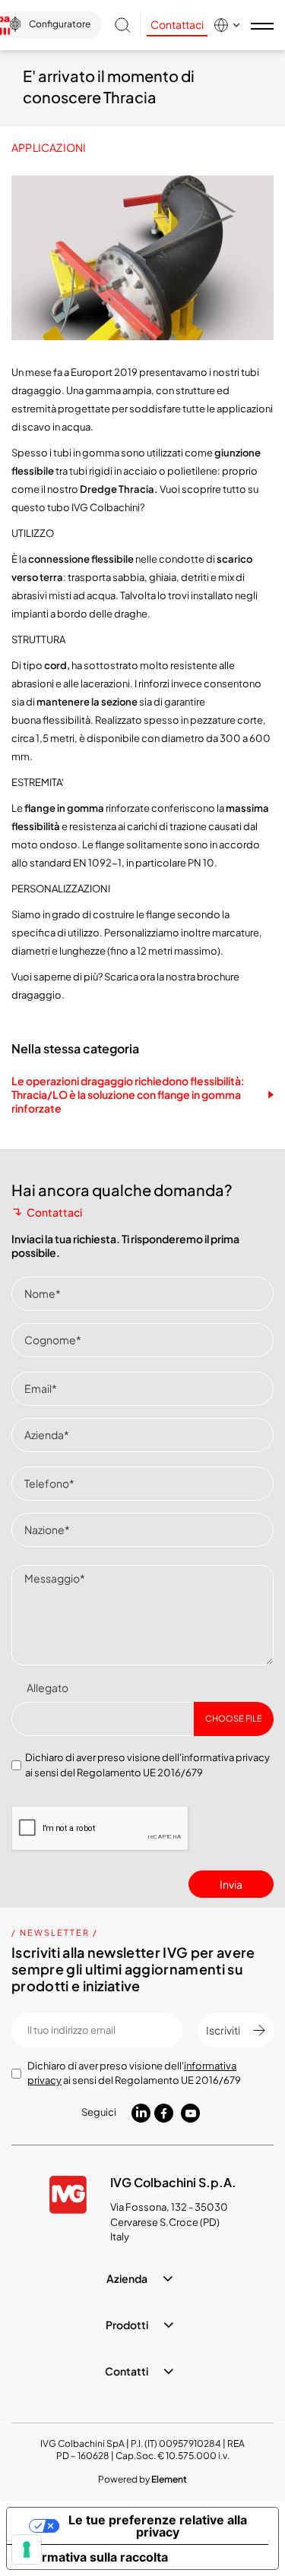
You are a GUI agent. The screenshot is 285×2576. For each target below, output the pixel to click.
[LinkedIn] (141, 2112)
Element (169, 2479)
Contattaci (177, 24)
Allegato (47, 1687)
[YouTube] (190, 2114)
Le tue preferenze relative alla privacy (158, 2526)
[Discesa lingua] (228, 25)
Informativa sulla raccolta (93, 2557)
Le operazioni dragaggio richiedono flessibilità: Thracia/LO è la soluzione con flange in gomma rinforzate (128, 1094)
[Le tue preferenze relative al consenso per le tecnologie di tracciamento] (27, 2549)
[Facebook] (164, 2114)
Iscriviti (223, 2030)
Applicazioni (49, 147)
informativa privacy (226, 1757)
